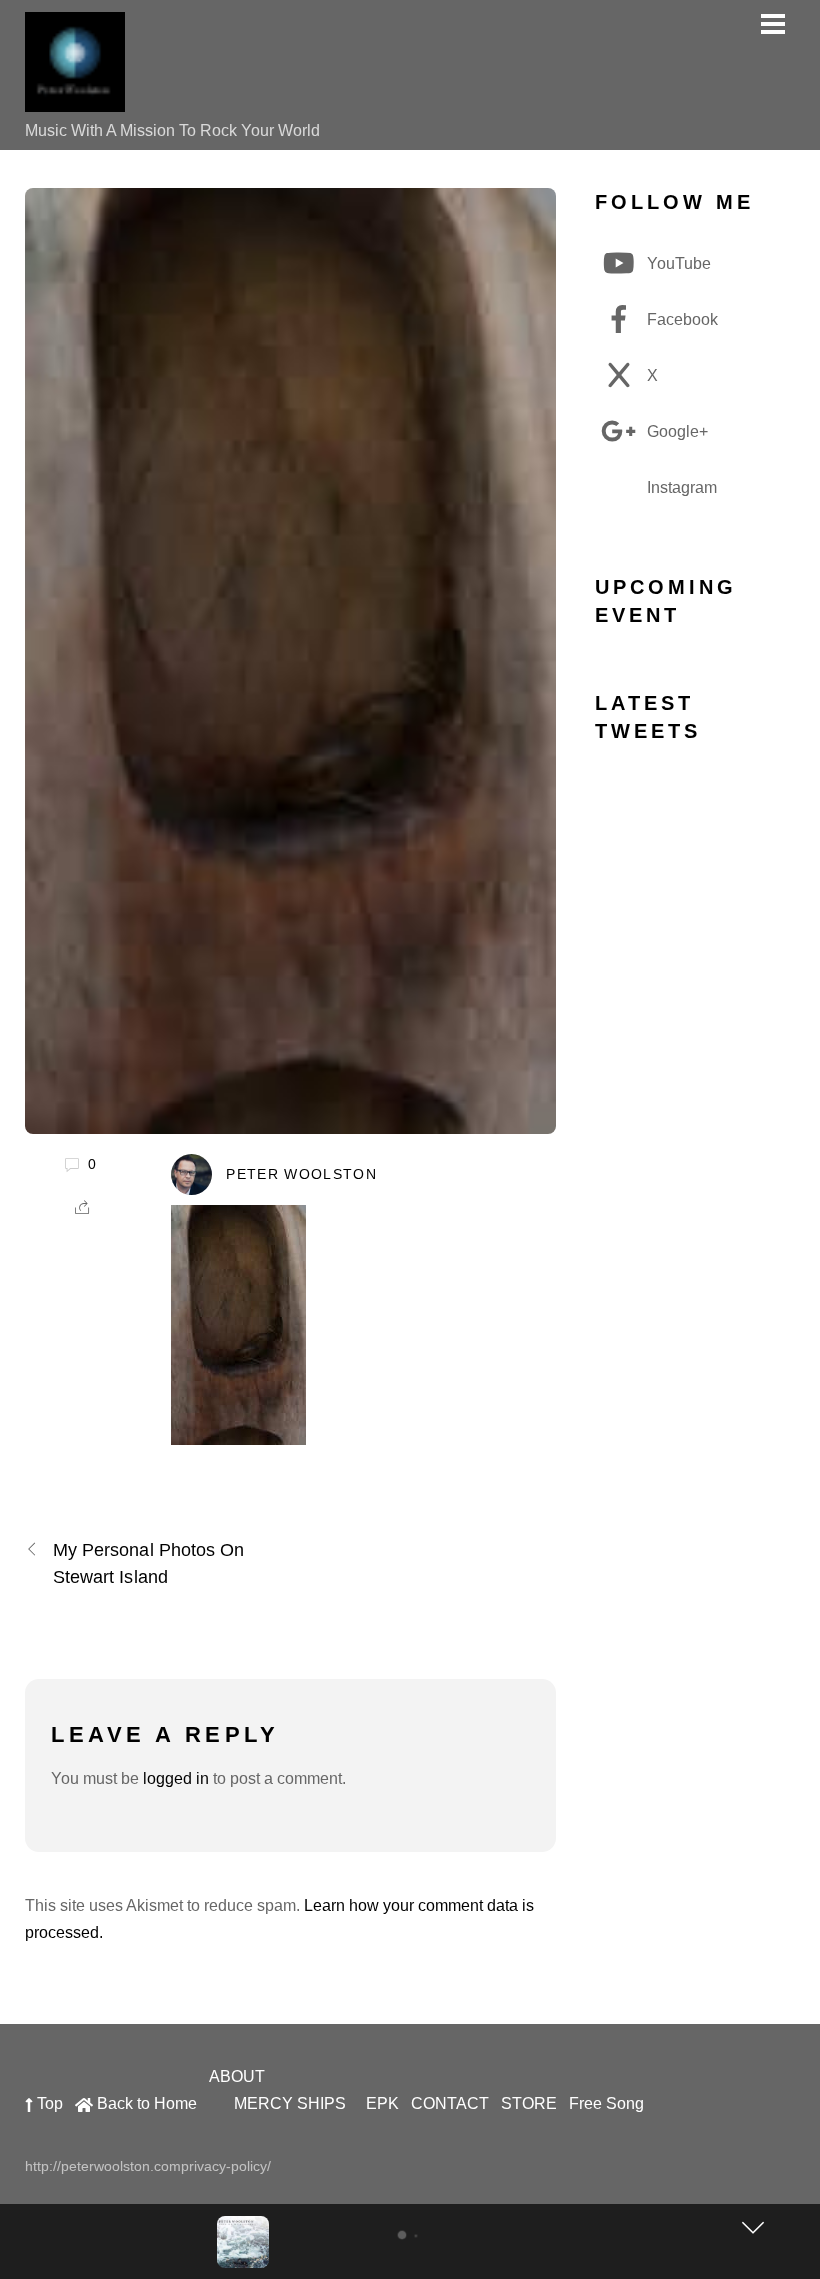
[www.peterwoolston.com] (75, 101)
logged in (176, 1778)
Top (48, 2103)
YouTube (677, 263)
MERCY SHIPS (290, 2103)
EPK (382, 2103)
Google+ (675, 431)
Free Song (606, 2103)
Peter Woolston (301, 1174)
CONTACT (450, 2103)
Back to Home (145, 2103)
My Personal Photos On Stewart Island (149, 1563)
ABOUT (237, 2076)
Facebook (680, 319)
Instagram (680, 487)
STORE (529, 2103)
